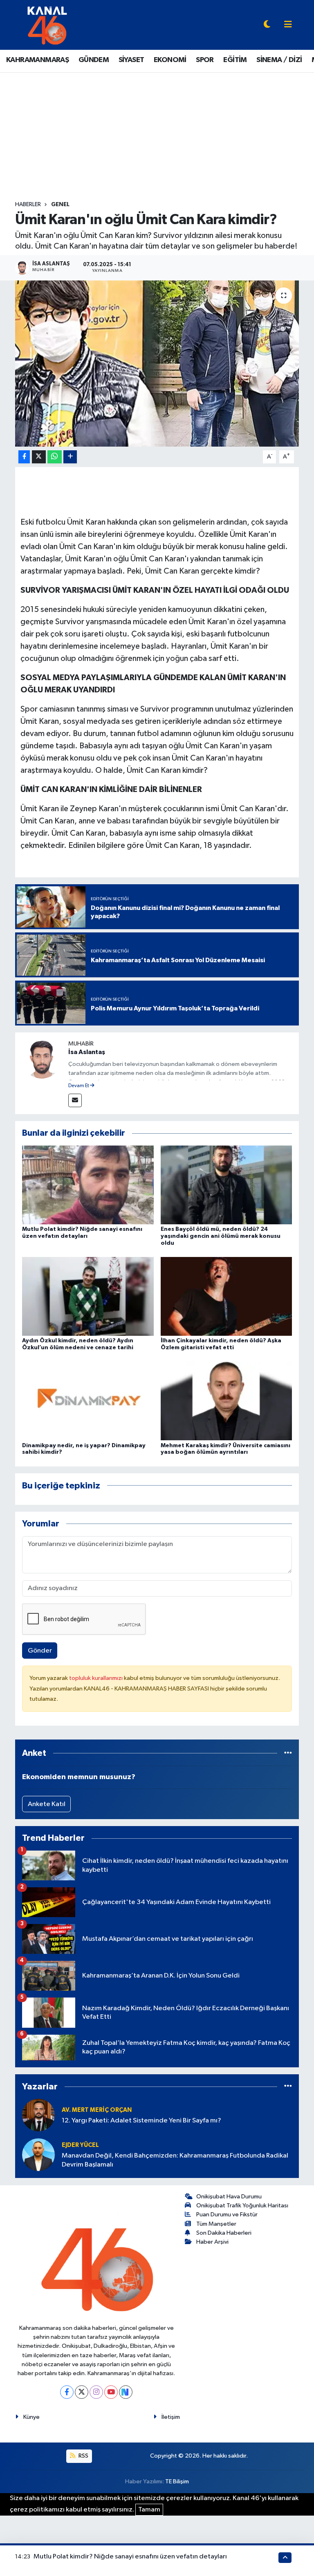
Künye (31, 2417)
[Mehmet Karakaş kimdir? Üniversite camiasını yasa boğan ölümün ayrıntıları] (227, 1401)
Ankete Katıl (47, 1804)
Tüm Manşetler (216, 2224)
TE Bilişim (177, 2481)
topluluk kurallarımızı (96, 1678)
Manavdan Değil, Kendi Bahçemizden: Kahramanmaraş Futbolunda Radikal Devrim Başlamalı (175, 2160)
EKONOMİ (170, 60)
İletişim (171, 2417)
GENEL (60, 205)
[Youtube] (111, 2392)
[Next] (126, 2392)
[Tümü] (288, 1753)
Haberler (28, 205)
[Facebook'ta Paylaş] (24, 457)
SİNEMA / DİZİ (279, 60)
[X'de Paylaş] (39, 457)
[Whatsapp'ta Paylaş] (55, 457)
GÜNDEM (94, 60)
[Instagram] (96, 2392)
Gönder (40, 1651)
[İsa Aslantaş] (42, 1059)
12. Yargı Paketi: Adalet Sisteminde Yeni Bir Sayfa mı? (141, 2121)
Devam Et (79, 1086)
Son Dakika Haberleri (224, 2233)
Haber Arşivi (212, 2242)
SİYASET (131, 60)
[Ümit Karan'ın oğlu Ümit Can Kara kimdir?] (157, 364)
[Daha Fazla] (70, 457)
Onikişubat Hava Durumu (229, 2197)
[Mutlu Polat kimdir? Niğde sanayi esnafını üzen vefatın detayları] (88, 1185)
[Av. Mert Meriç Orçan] (38, 2115)
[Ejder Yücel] (38, 2154)
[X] (82, 2392)
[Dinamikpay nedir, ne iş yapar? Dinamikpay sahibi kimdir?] (88, 1401)
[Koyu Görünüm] (267, 25)
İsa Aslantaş (87, 1052)
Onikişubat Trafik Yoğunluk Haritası (242, 2206)
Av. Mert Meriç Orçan (97, 2110)
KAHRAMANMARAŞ (37, 60)
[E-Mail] (75, 1100)
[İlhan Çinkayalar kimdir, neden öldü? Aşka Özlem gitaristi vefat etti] (227, 1296)
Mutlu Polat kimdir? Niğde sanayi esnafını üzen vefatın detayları (130, 2557)
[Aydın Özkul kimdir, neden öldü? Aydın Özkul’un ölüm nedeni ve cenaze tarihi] (88, 1296)
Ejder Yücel (80, 2145)
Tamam (149, 2510)
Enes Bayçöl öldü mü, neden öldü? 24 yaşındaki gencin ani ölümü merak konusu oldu (221, 1236)
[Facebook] (67, 2392)
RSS (83, 2456)
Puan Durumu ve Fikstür (227, 2215)
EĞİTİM (235, 60)
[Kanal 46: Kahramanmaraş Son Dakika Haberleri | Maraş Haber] (47, 25)
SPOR (205, 60)
